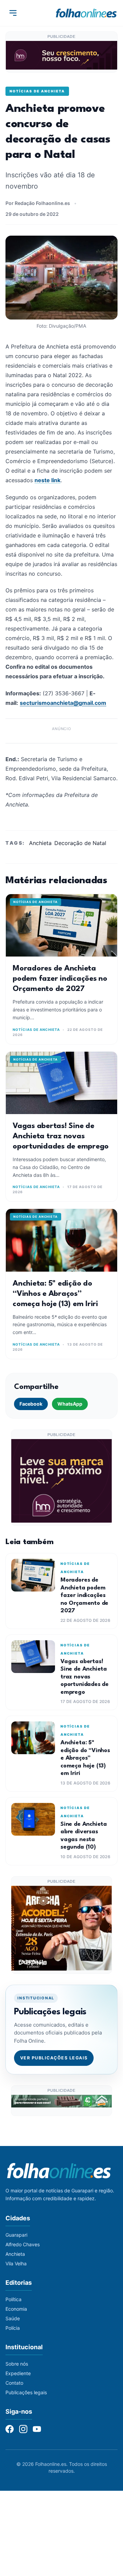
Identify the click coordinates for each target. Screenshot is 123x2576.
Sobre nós (17, 2364)
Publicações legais (26, 2392)
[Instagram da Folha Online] (23, 2429)
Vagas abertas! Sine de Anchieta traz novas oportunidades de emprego (61, 1136)
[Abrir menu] (13, 13)
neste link (47, 480)
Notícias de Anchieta (37, 91)
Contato (14, 2383)
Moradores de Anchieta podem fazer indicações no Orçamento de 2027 (60, 979)
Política (13, 2299)
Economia (16, 2309)
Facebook (31, 1404)
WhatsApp (70, 1404)
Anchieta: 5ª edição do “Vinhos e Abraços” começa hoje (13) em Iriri (55, 1294)
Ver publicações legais (54, 2058)
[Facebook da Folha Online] (10, 2429)
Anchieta (40, 843)
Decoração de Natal (80, 843)
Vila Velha (16, 2263)
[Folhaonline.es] (86, 13)
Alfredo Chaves (23, 2244)
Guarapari (16, 2235)
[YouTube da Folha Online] (37, 2429)
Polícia (13, 2328)
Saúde (13, 2318)
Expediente (18, 2373)
